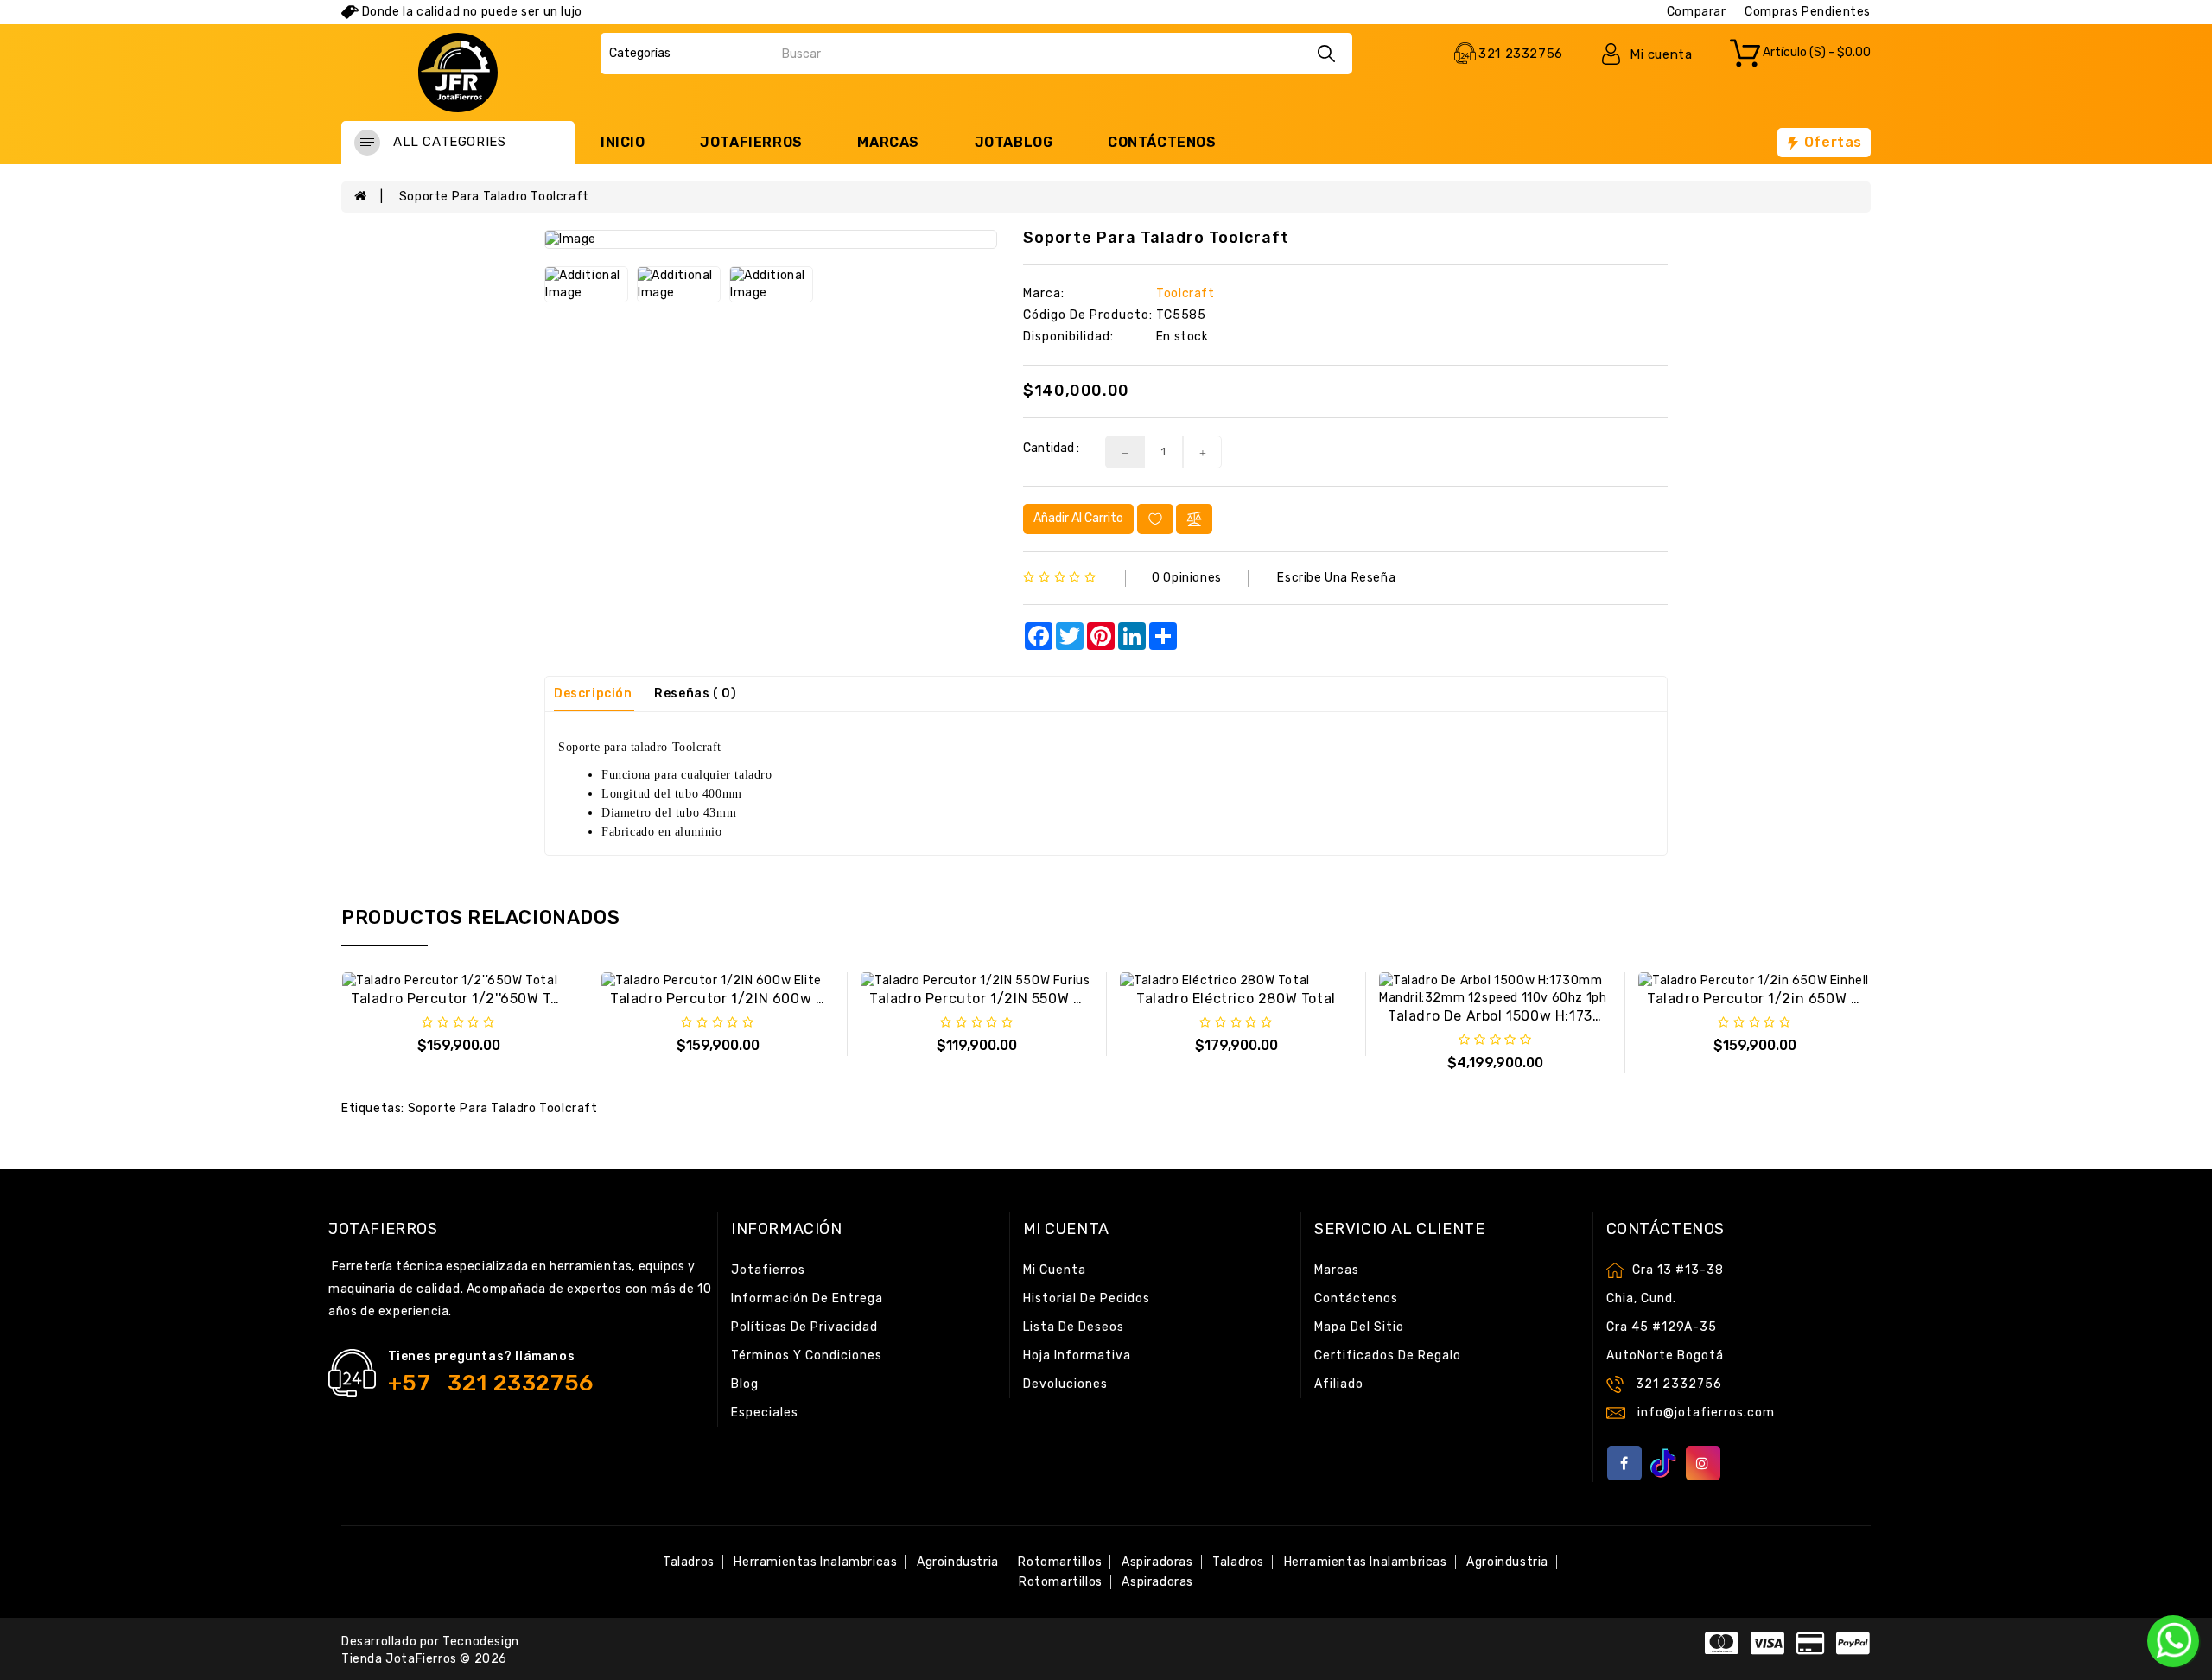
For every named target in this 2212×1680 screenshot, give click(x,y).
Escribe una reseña (1336, 578)
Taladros (689, 1562)
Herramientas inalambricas (815, 1562)
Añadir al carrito (1078, 518)
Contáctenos (1162, 142)
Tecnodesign (481, 1642)
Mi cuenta (1055, 1270)
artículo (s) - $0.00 (1815, 53)
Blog (745, 1384)
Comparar (1697, 12)
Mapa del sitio (1359, 1327)
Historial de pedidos (1087, 1298)
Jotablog (1014, 142)
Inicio (623, 142)
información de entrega (807, 1298)
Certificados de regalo (1388, 1355)
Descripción (593, 694)
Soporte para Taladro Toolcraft (494, 197)
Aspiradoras (1157, 1562)
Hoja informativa (1077, 1355)
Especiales (765, 1413)
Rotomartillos (1060, 1562)
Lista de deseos (1074, 1327)
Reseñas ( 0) (695, 694)
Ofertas (1831, 142)
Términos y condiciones (807, 1355)
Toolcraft (1185, 293)
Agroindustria (958, 1562)
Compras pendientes (1808, 12)
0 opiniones (1187, 578)
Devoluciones (1065, 1384)
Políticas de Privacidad (804, 1327)
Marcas (888, 142)
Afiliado (1339, 1384)
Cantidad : (1051, 448)
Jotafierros (751, 142)
